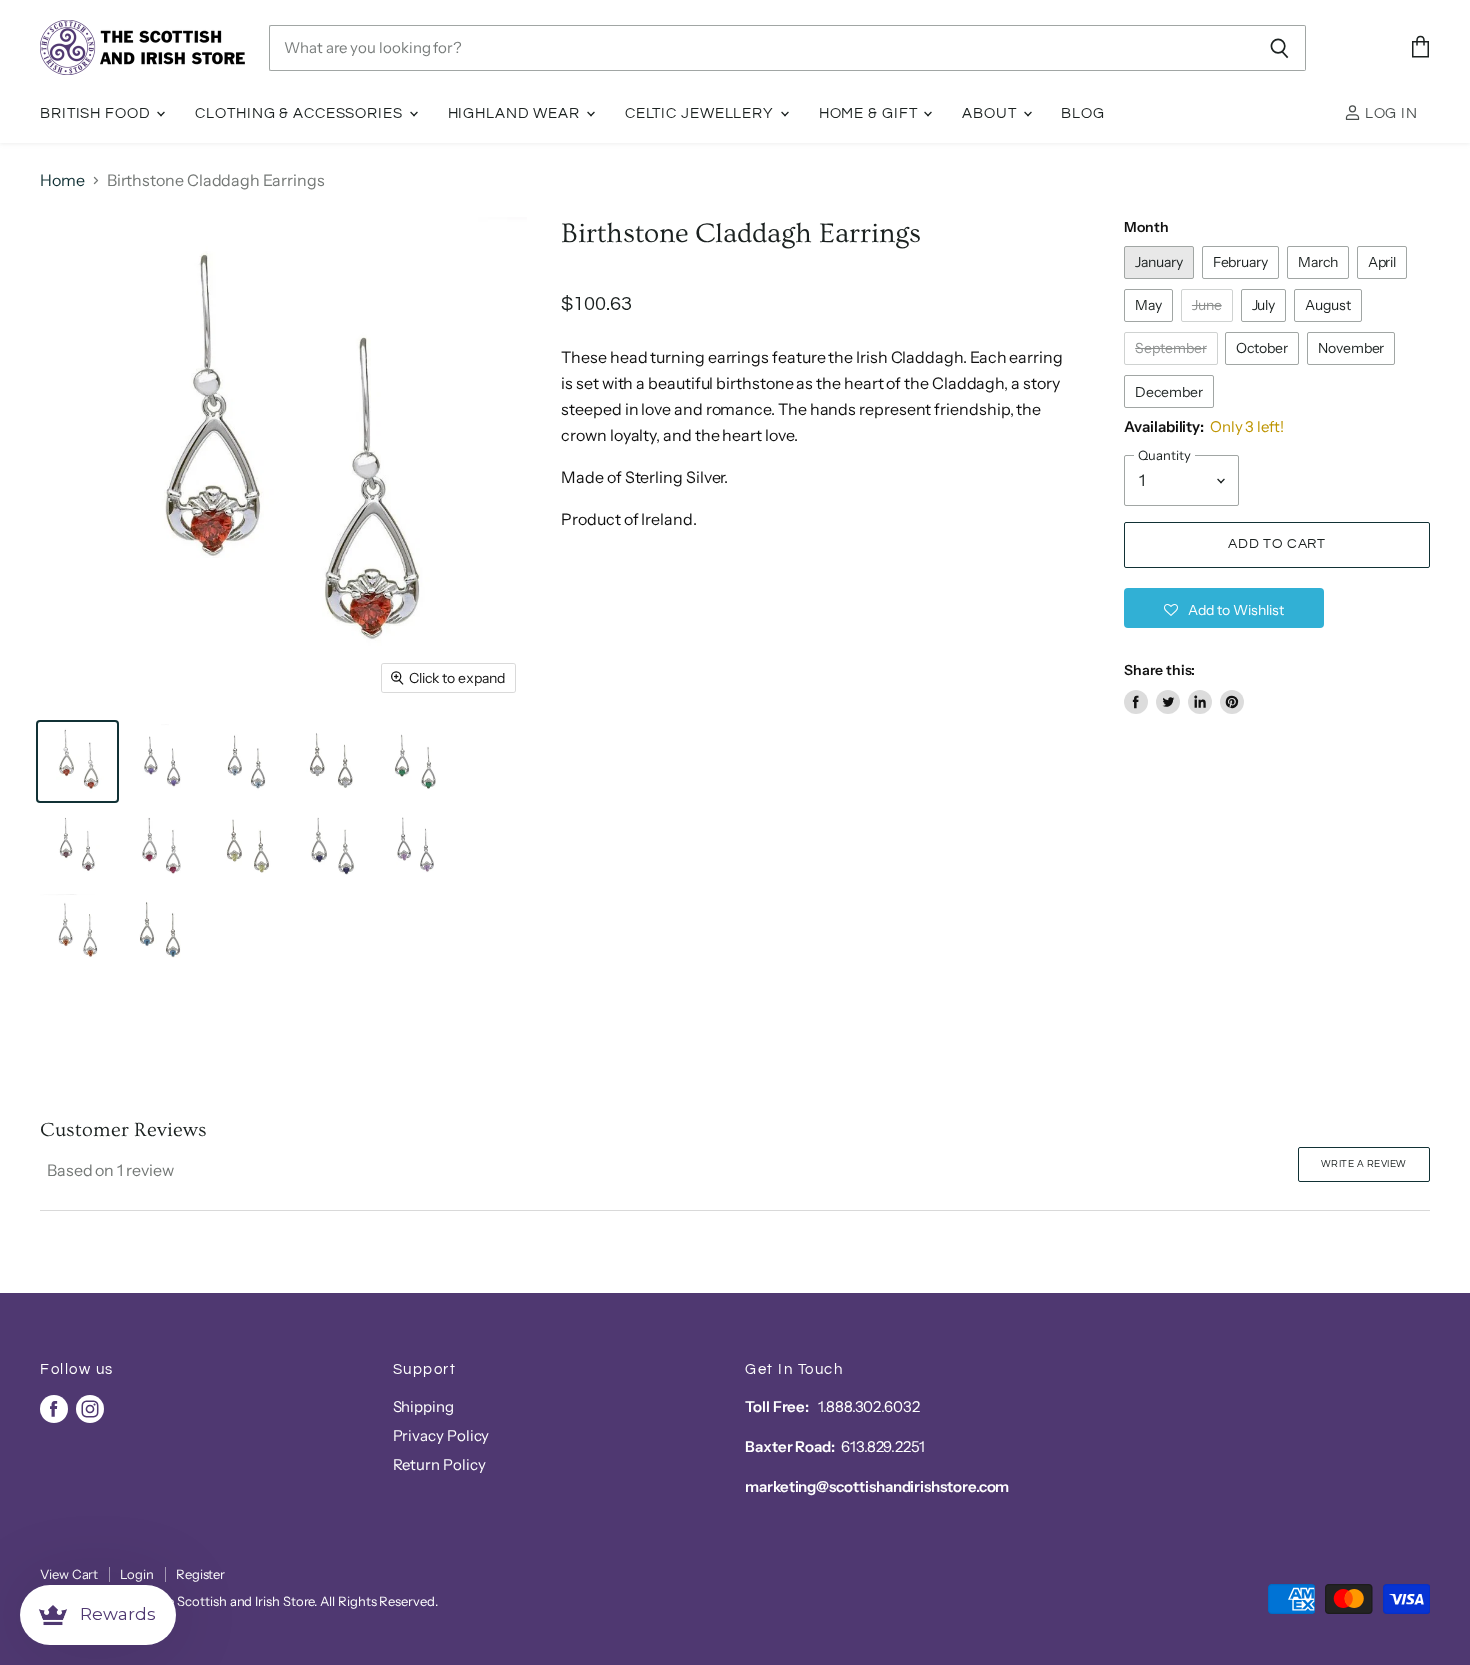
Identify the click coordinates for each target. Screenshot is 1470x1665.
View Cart (69, 1574)
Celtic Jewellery (701, 113)
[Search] (1279, 48)
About (991, 113)
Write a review (1364, 1164)
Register (200, 1574)
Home (62, 180)
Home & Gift (870, 113)
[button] (1224, 608)
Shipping (423, 1406)
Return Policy (439, 1464)
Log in (1389, 113)
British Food (97, 113)
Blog (1083, 113)
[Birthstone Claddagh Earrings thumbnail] (77, 761)
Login (137, 1574)
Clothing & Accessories (300, 113)
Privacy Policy (441, 1435)
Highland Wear (516, 113)
